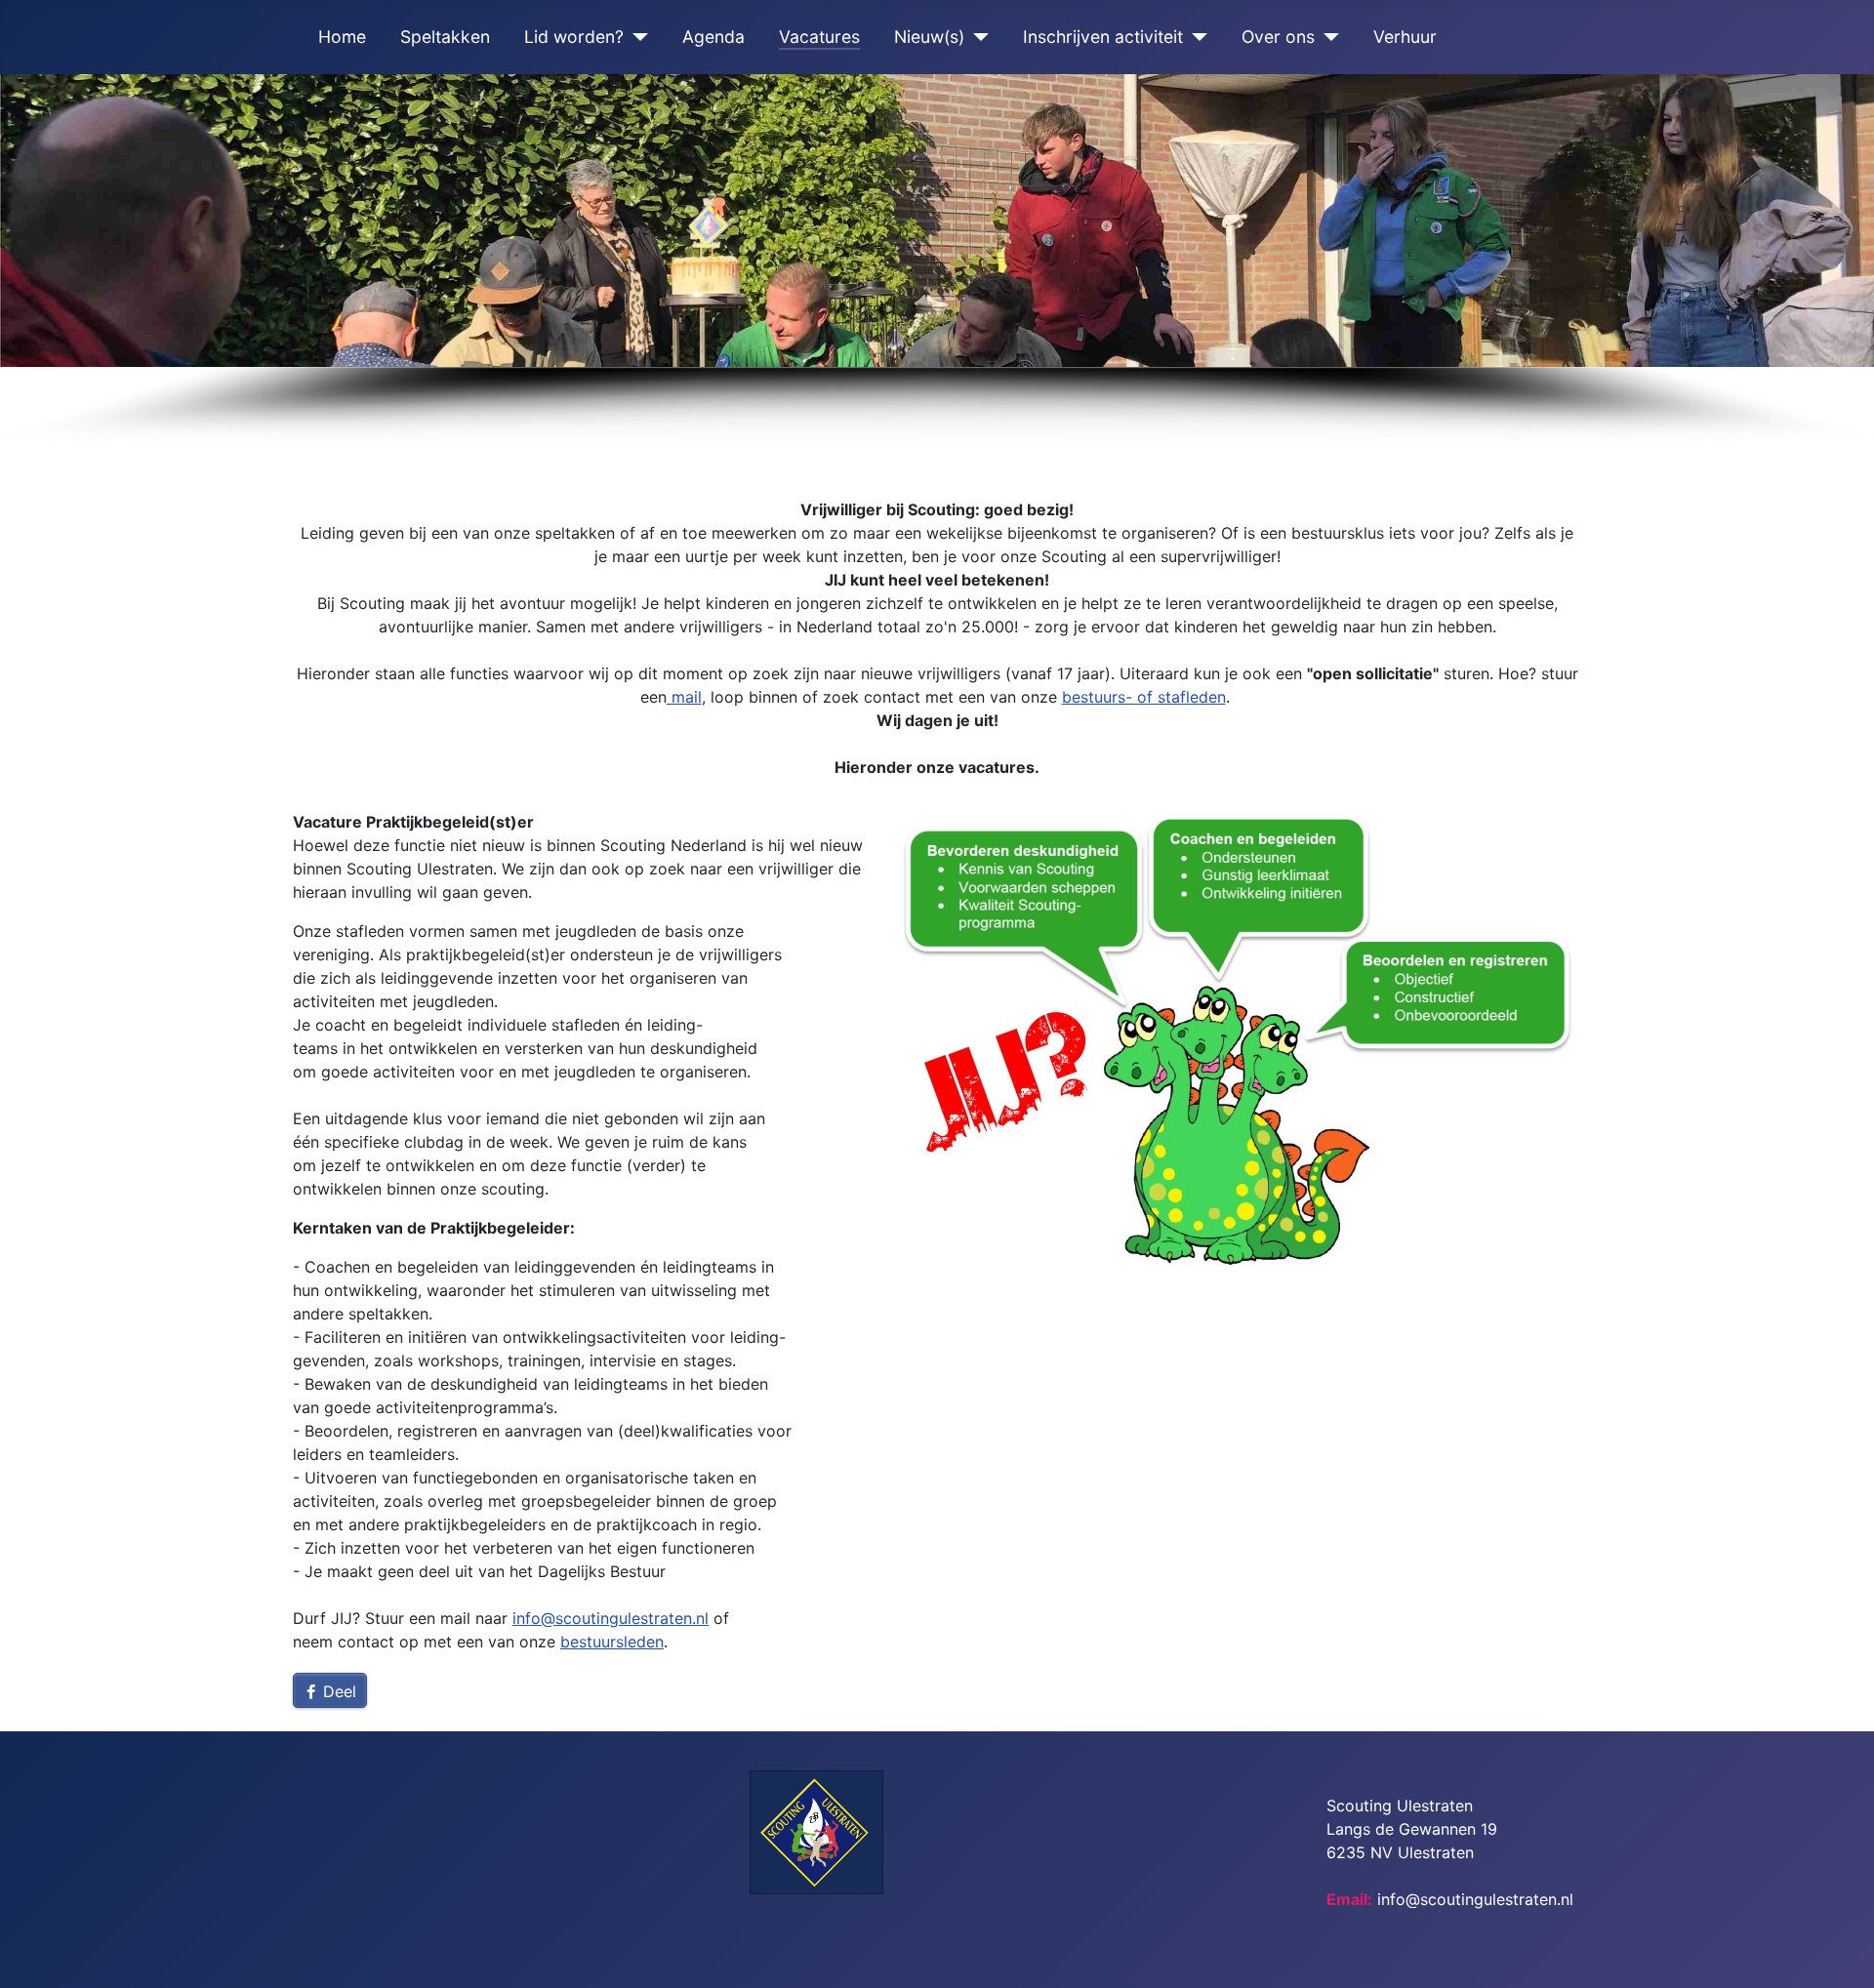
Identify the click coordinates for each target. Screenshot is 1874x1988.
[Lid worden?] (636, 37)
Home (342, 37)
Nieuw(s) (929, 37)
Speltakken (445, 37)
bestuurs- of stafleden (1144, 697)
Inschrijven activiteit (1103, 37)
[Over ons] (1327, 37)
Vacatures (819, 37)
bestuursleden (612, 1642)
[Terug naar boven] (1840, 1952)
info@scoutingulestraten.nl (611, 1618)
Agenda (713, 37)
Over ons (1278, 37)
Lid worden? (574, 37)
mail (684, 697)
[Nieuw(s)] (977, 37)
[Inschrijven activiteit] (1195, 37)
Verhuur (1405, 37)
